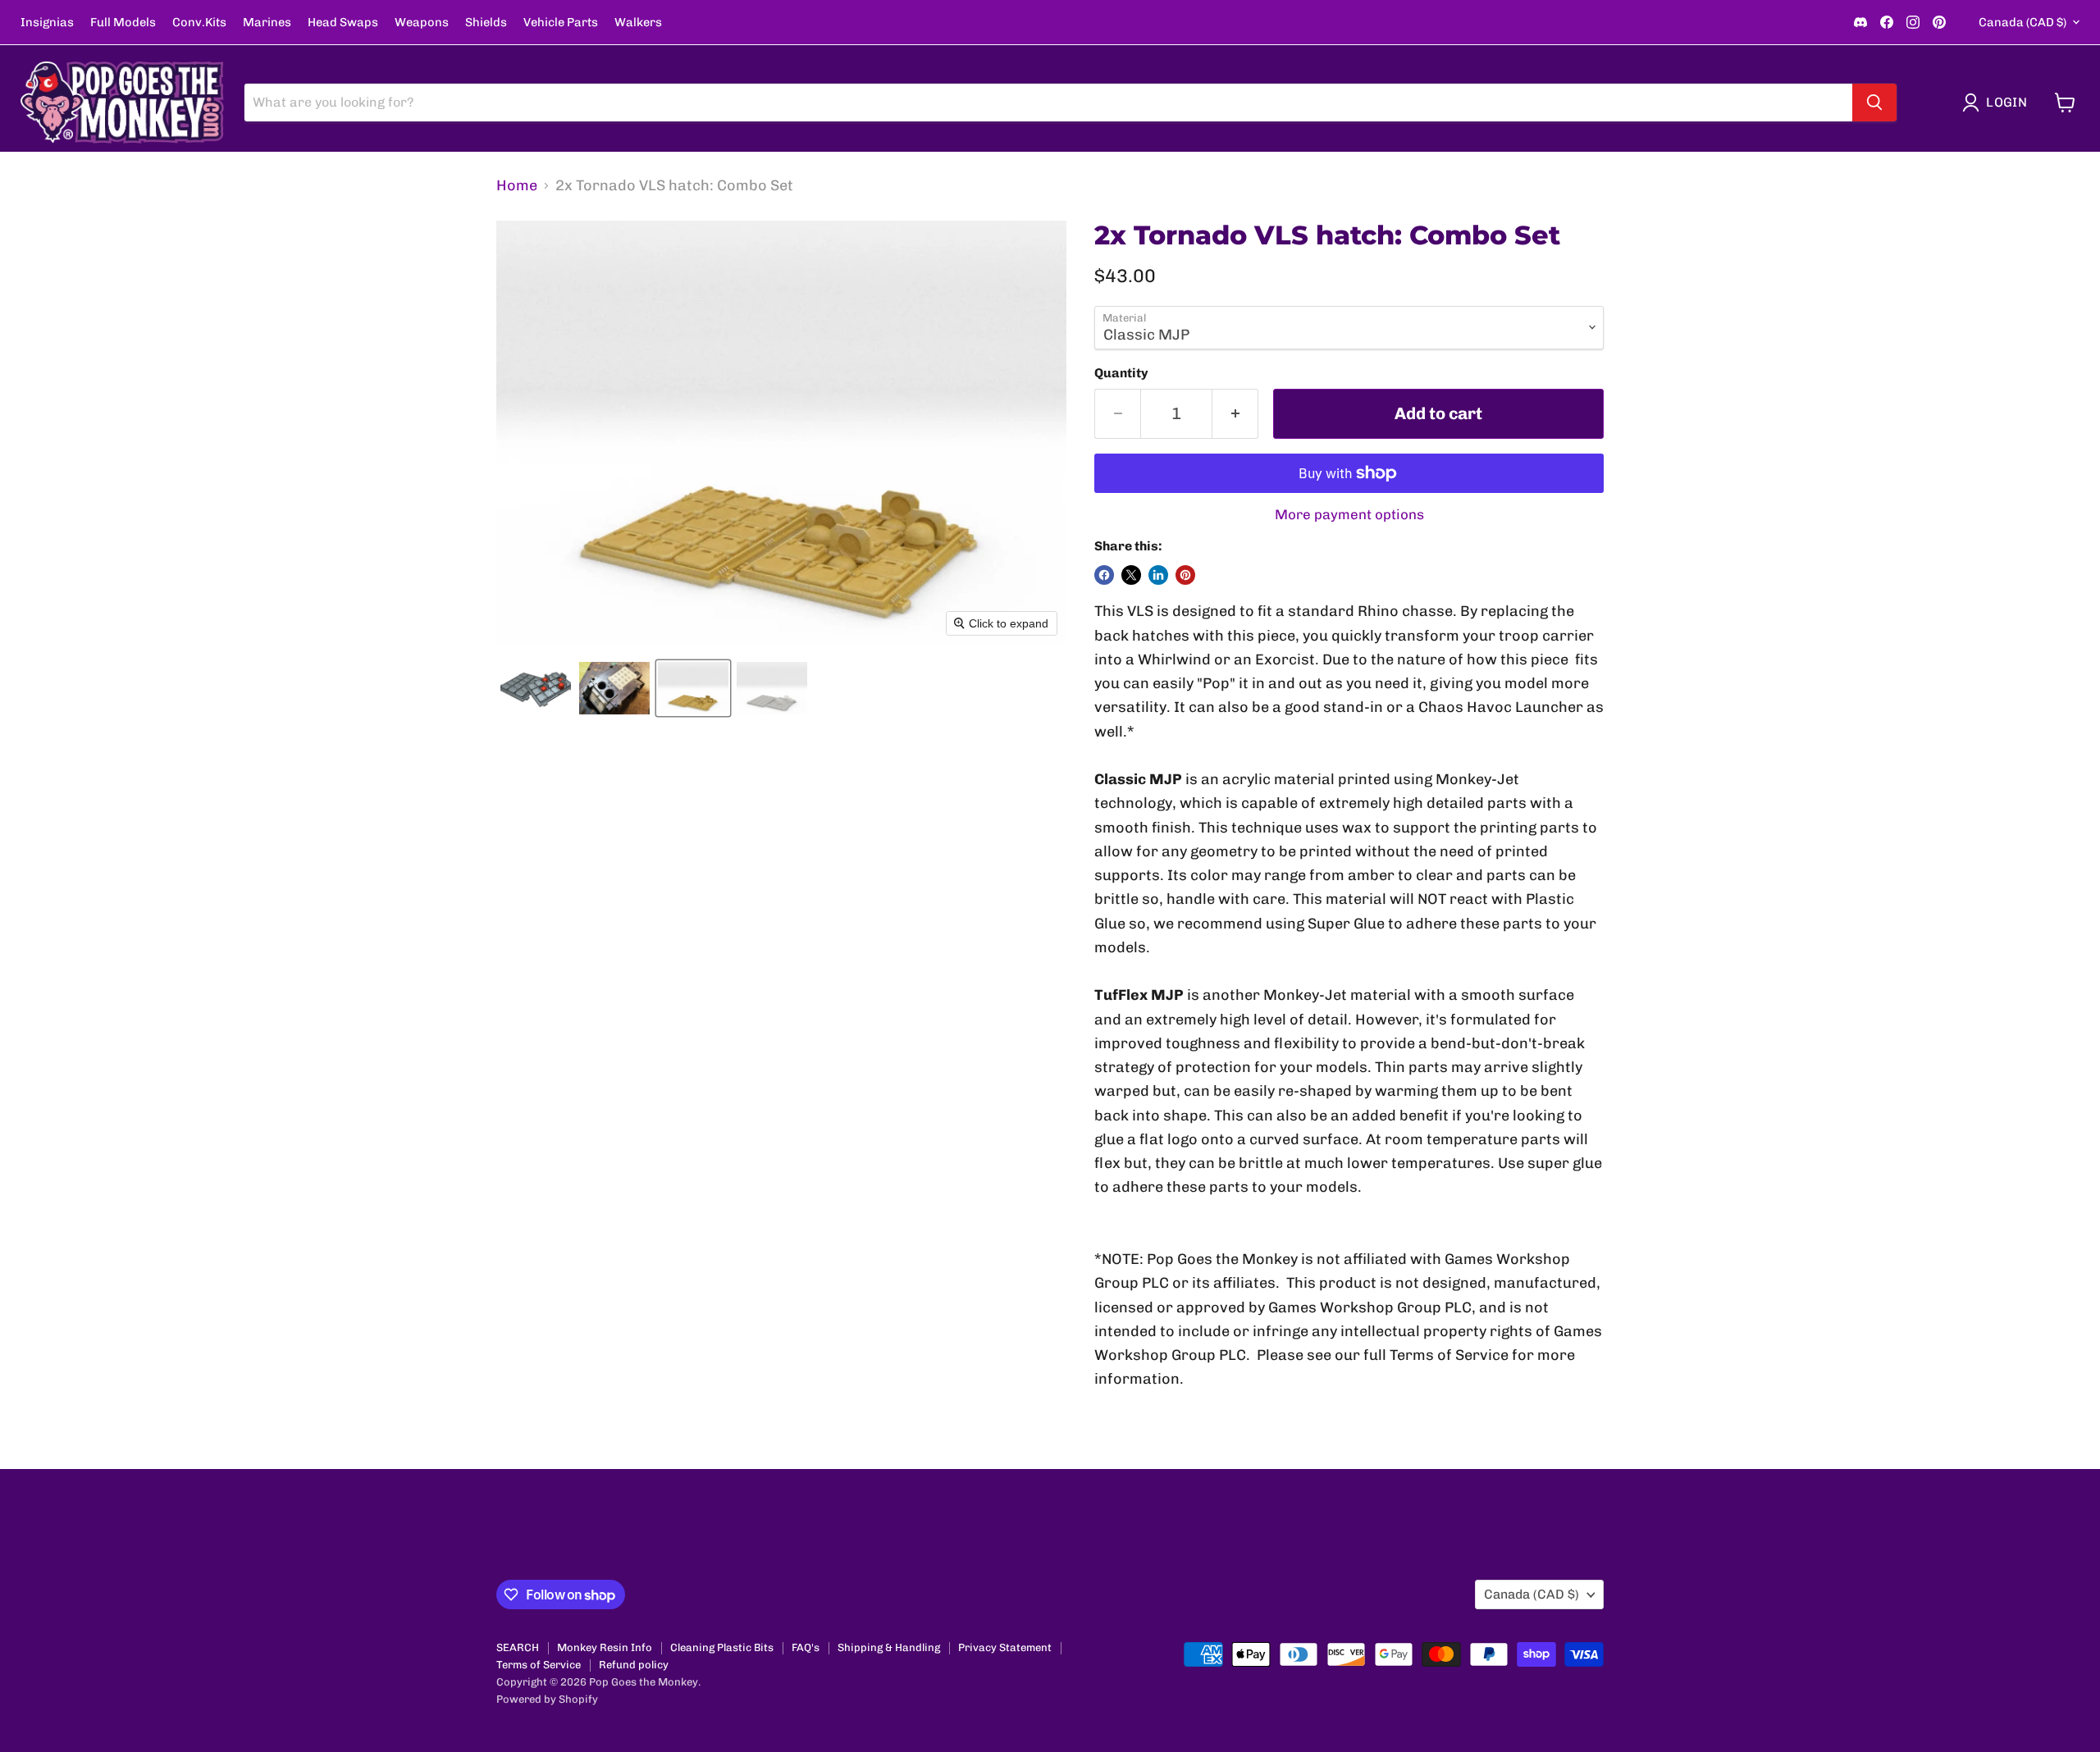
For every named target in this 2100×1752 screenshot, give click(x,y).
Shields (486, 23)
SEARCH (518, 1647)
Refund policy (634, 1665)
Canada (2022, 22)
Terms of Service (539, 1665)
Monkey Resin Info (605, 1647)
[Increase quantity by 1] (1235, 414)
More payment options (1349, 515)
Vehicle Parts (561, 23)
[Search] (1874, 103)
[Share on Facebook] (1104, 575)
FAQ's (806, 1647)
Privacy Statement (1005, 1647)
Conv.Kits (199, 23)
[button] (1998, 103)
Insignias (47, 23)
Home (517, 186)
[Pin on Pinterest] (1185, 575)
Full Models (123, 23)
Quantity (1121, 373)
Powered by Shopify (547, 1699)
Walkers (638, 23)
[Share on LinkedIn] (1158, 575)
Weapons (422, 23)
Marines (267, 23)
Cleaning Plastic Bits (722, 1647)
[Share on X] (1131, 575)
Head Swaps (343, 23)
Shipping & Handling (889, 1647)
